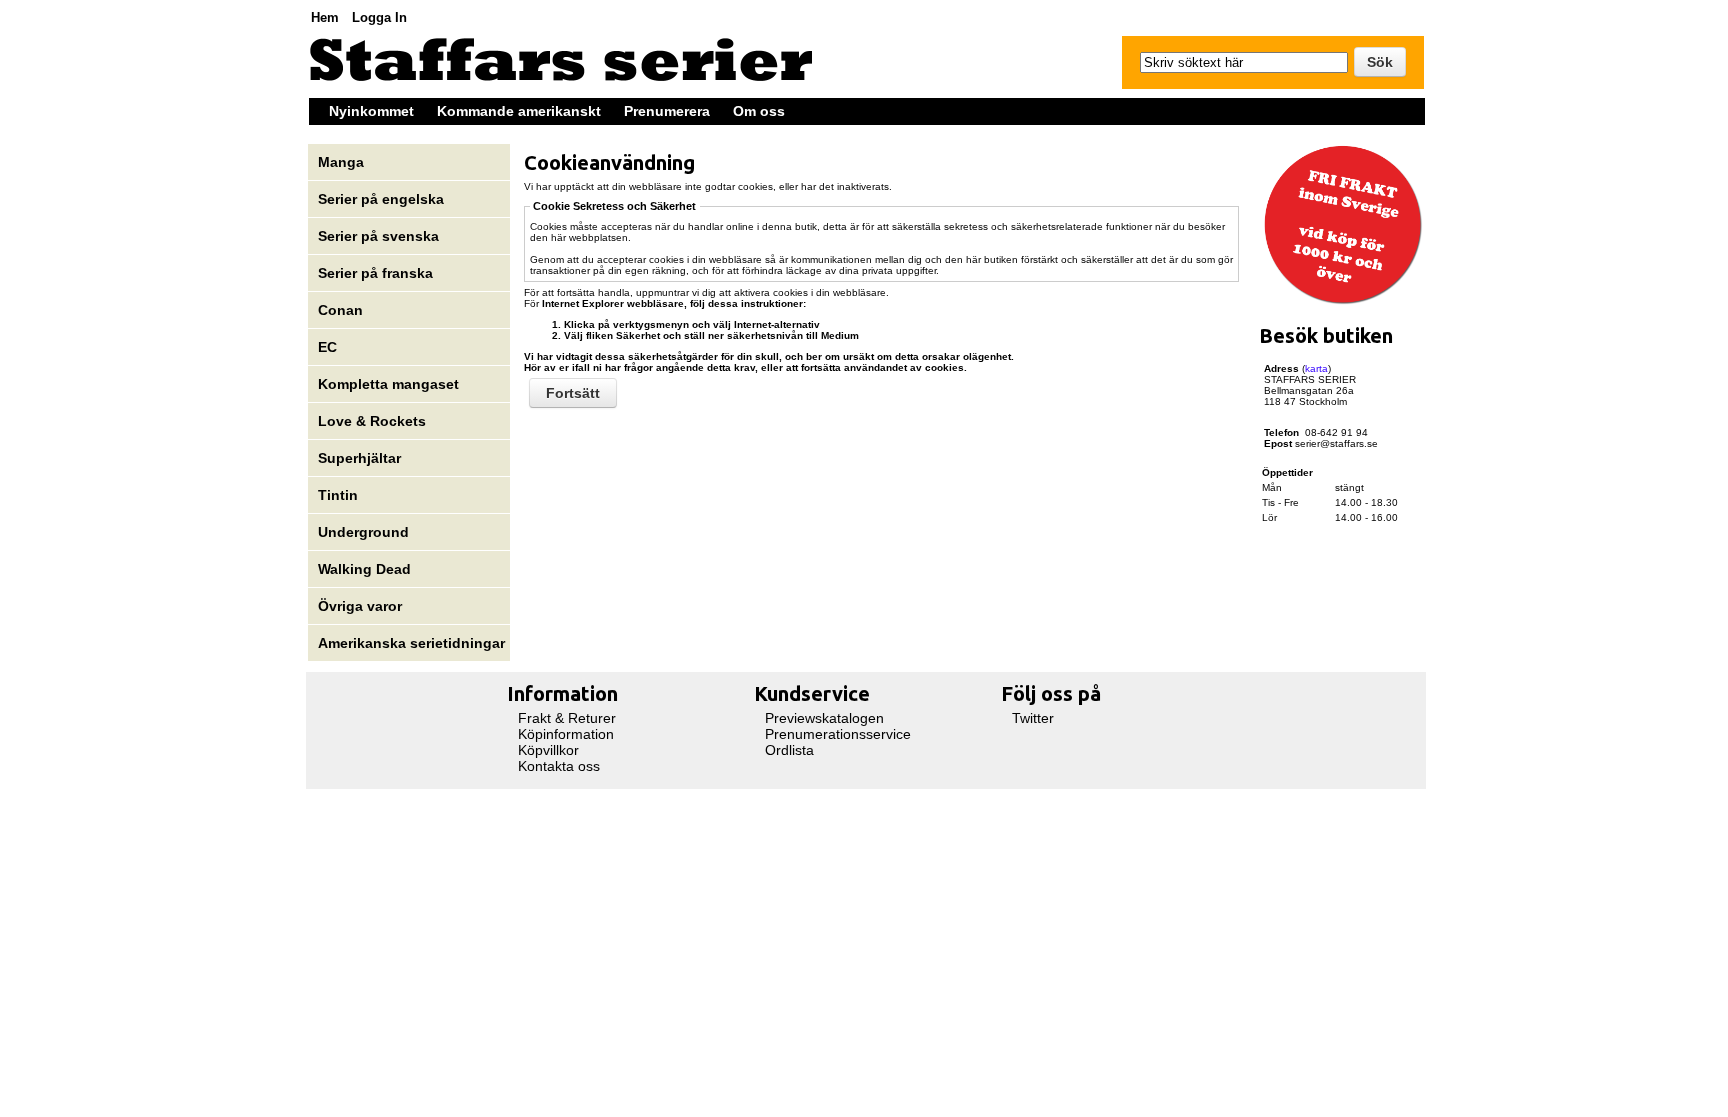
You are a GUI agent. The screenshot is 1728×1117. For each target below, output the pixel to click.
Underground (363, 532)
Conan (340, 310)
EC (327, 347)
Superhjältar (361, 458)
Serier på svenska (380, 236)
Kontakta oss (559, 766)
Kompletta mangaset (388, 384)
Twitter (1033, 718)
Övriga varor (360, 606)
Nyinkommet (371, 111)
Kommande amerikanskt (519, 111)
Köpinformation (566, 734)
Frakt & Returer (567, 718)
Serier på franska (375, 273)
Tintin (338, 495)
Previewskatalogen (824, 718)
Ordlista (789, 750)
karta (1316, 368)
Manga (343, 162)
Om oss (759, 111)
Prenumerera (667, 111)
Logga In (379, 17)
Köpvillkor (548, 750)
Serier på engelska (383, 199)
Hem (325, 17)
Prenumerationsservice (838, 734)
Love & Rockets (372, 421)
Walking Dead (364, 569)
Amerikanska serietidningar (411, 643)
